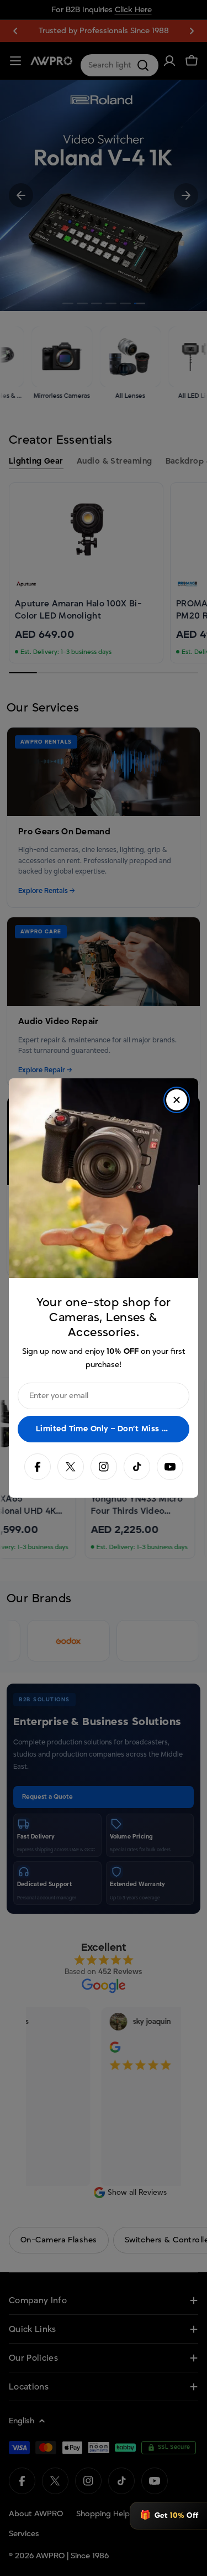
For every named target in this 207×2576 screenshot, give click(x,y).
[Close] (177, 1100)
